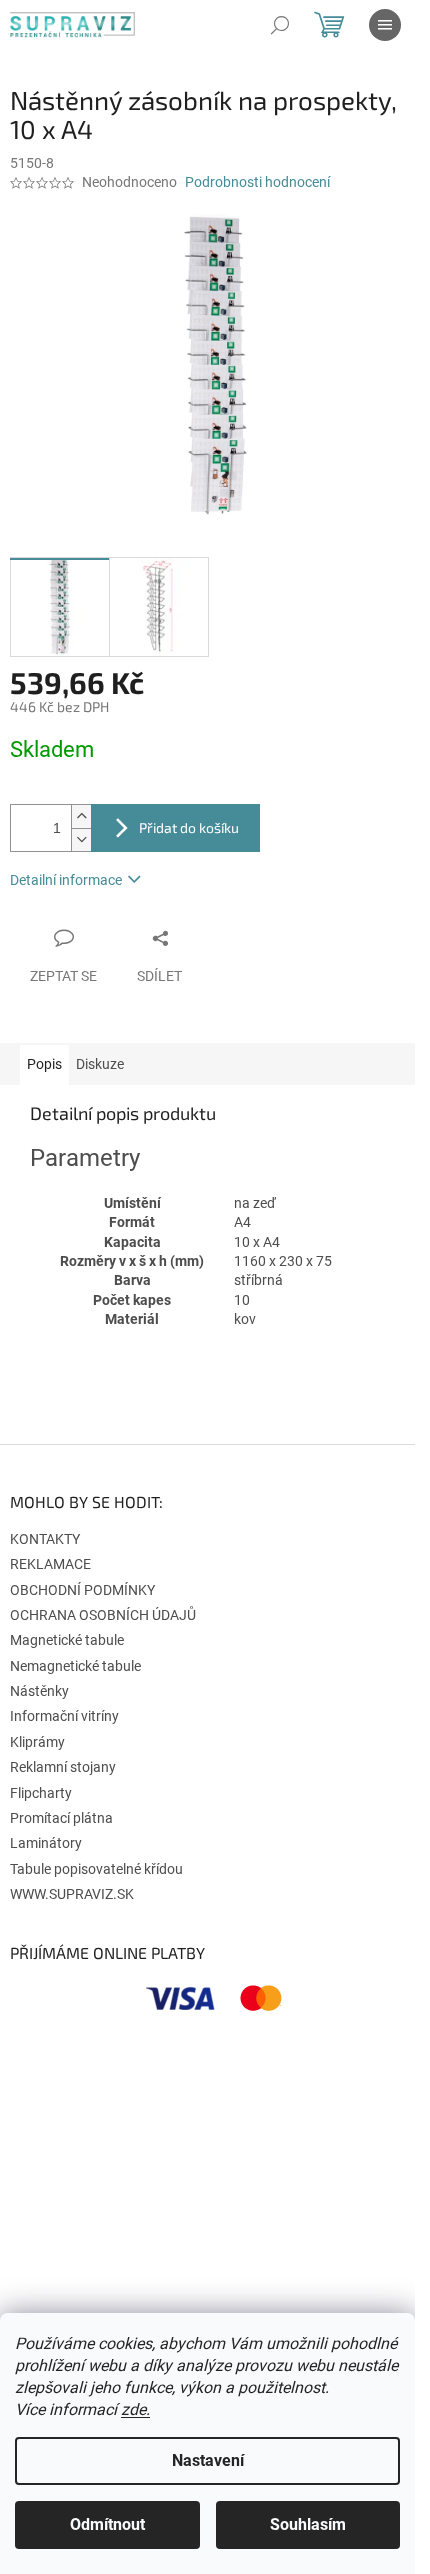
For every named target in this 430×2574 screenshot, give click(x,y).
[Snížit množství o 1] (81, 839)
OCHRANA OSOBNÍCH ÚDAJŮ (103, 1615)
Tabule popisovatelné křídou (96, 1869)
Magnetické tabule (67, 1640)
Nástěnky (39, 1691)
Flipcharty (41, 1793)
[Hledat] (280, 25)
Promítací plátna (61, 1818)
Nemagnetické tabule (75, 1666)
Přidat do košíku (189, 827)
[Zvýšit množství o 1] (81, 816)
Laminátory (46, 1843)
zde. (135, 2409)
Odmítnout (107, 2524)
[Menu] (385, 25)
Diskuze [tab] (100, 1064)
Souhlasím (308, 2524)
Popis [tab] (44, 1064)
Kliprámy (37, 1742)
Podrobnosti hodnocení (257, 182)
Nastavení (208, 2460)
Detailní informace (66, 880)
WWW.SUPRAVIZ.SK (72, 1894)
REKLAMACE (50, 1564)
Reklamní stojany (63, 1767)
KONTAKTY (45, 1539)
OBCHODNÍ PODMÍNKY (82, 1590)
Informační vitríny (64, 1716)
